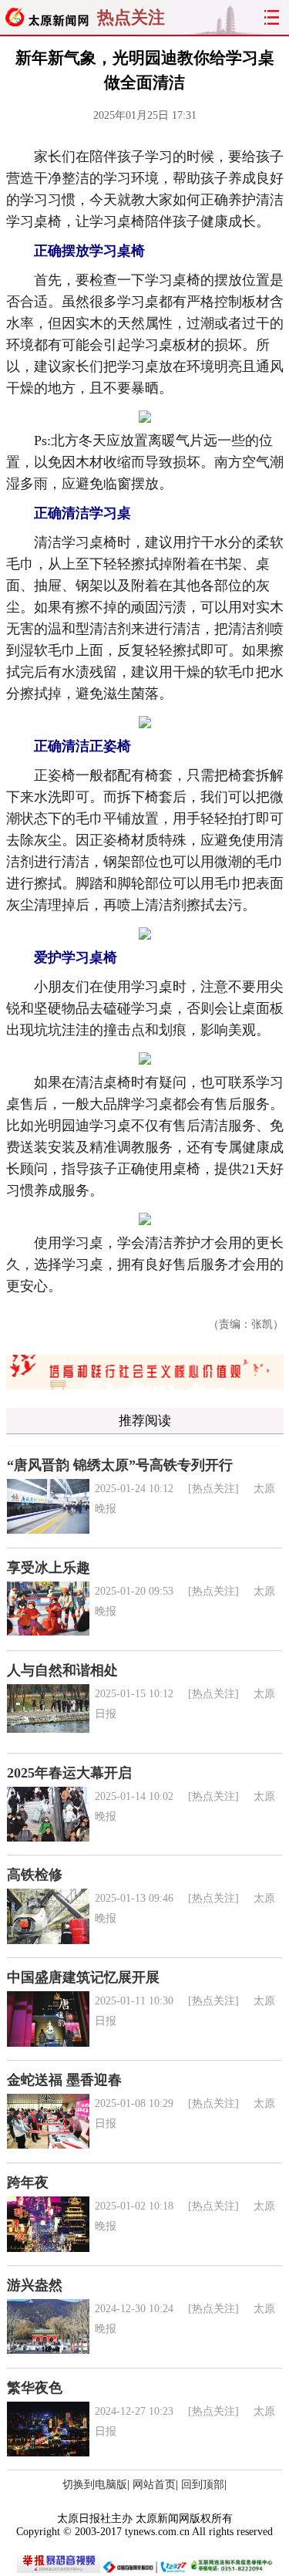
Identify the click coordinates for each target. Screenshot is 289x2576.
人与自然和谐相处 (62, 1670)
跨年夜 (28, 2183)
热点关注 (131, 17)
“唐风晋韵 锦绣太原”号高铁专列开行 (120, 1465)
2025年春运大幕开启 (69, 1773)
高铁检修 (35, 1875)
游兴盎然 (35, 2285)
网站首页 (154, 2485)
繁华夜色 (35, 2388)
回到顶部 (203, 2485)
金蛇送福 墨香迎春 (64, 2080)
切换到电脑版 (95, 2485)
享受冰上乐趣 (49, 1568)
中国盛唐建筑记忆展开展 (83, 1977)
